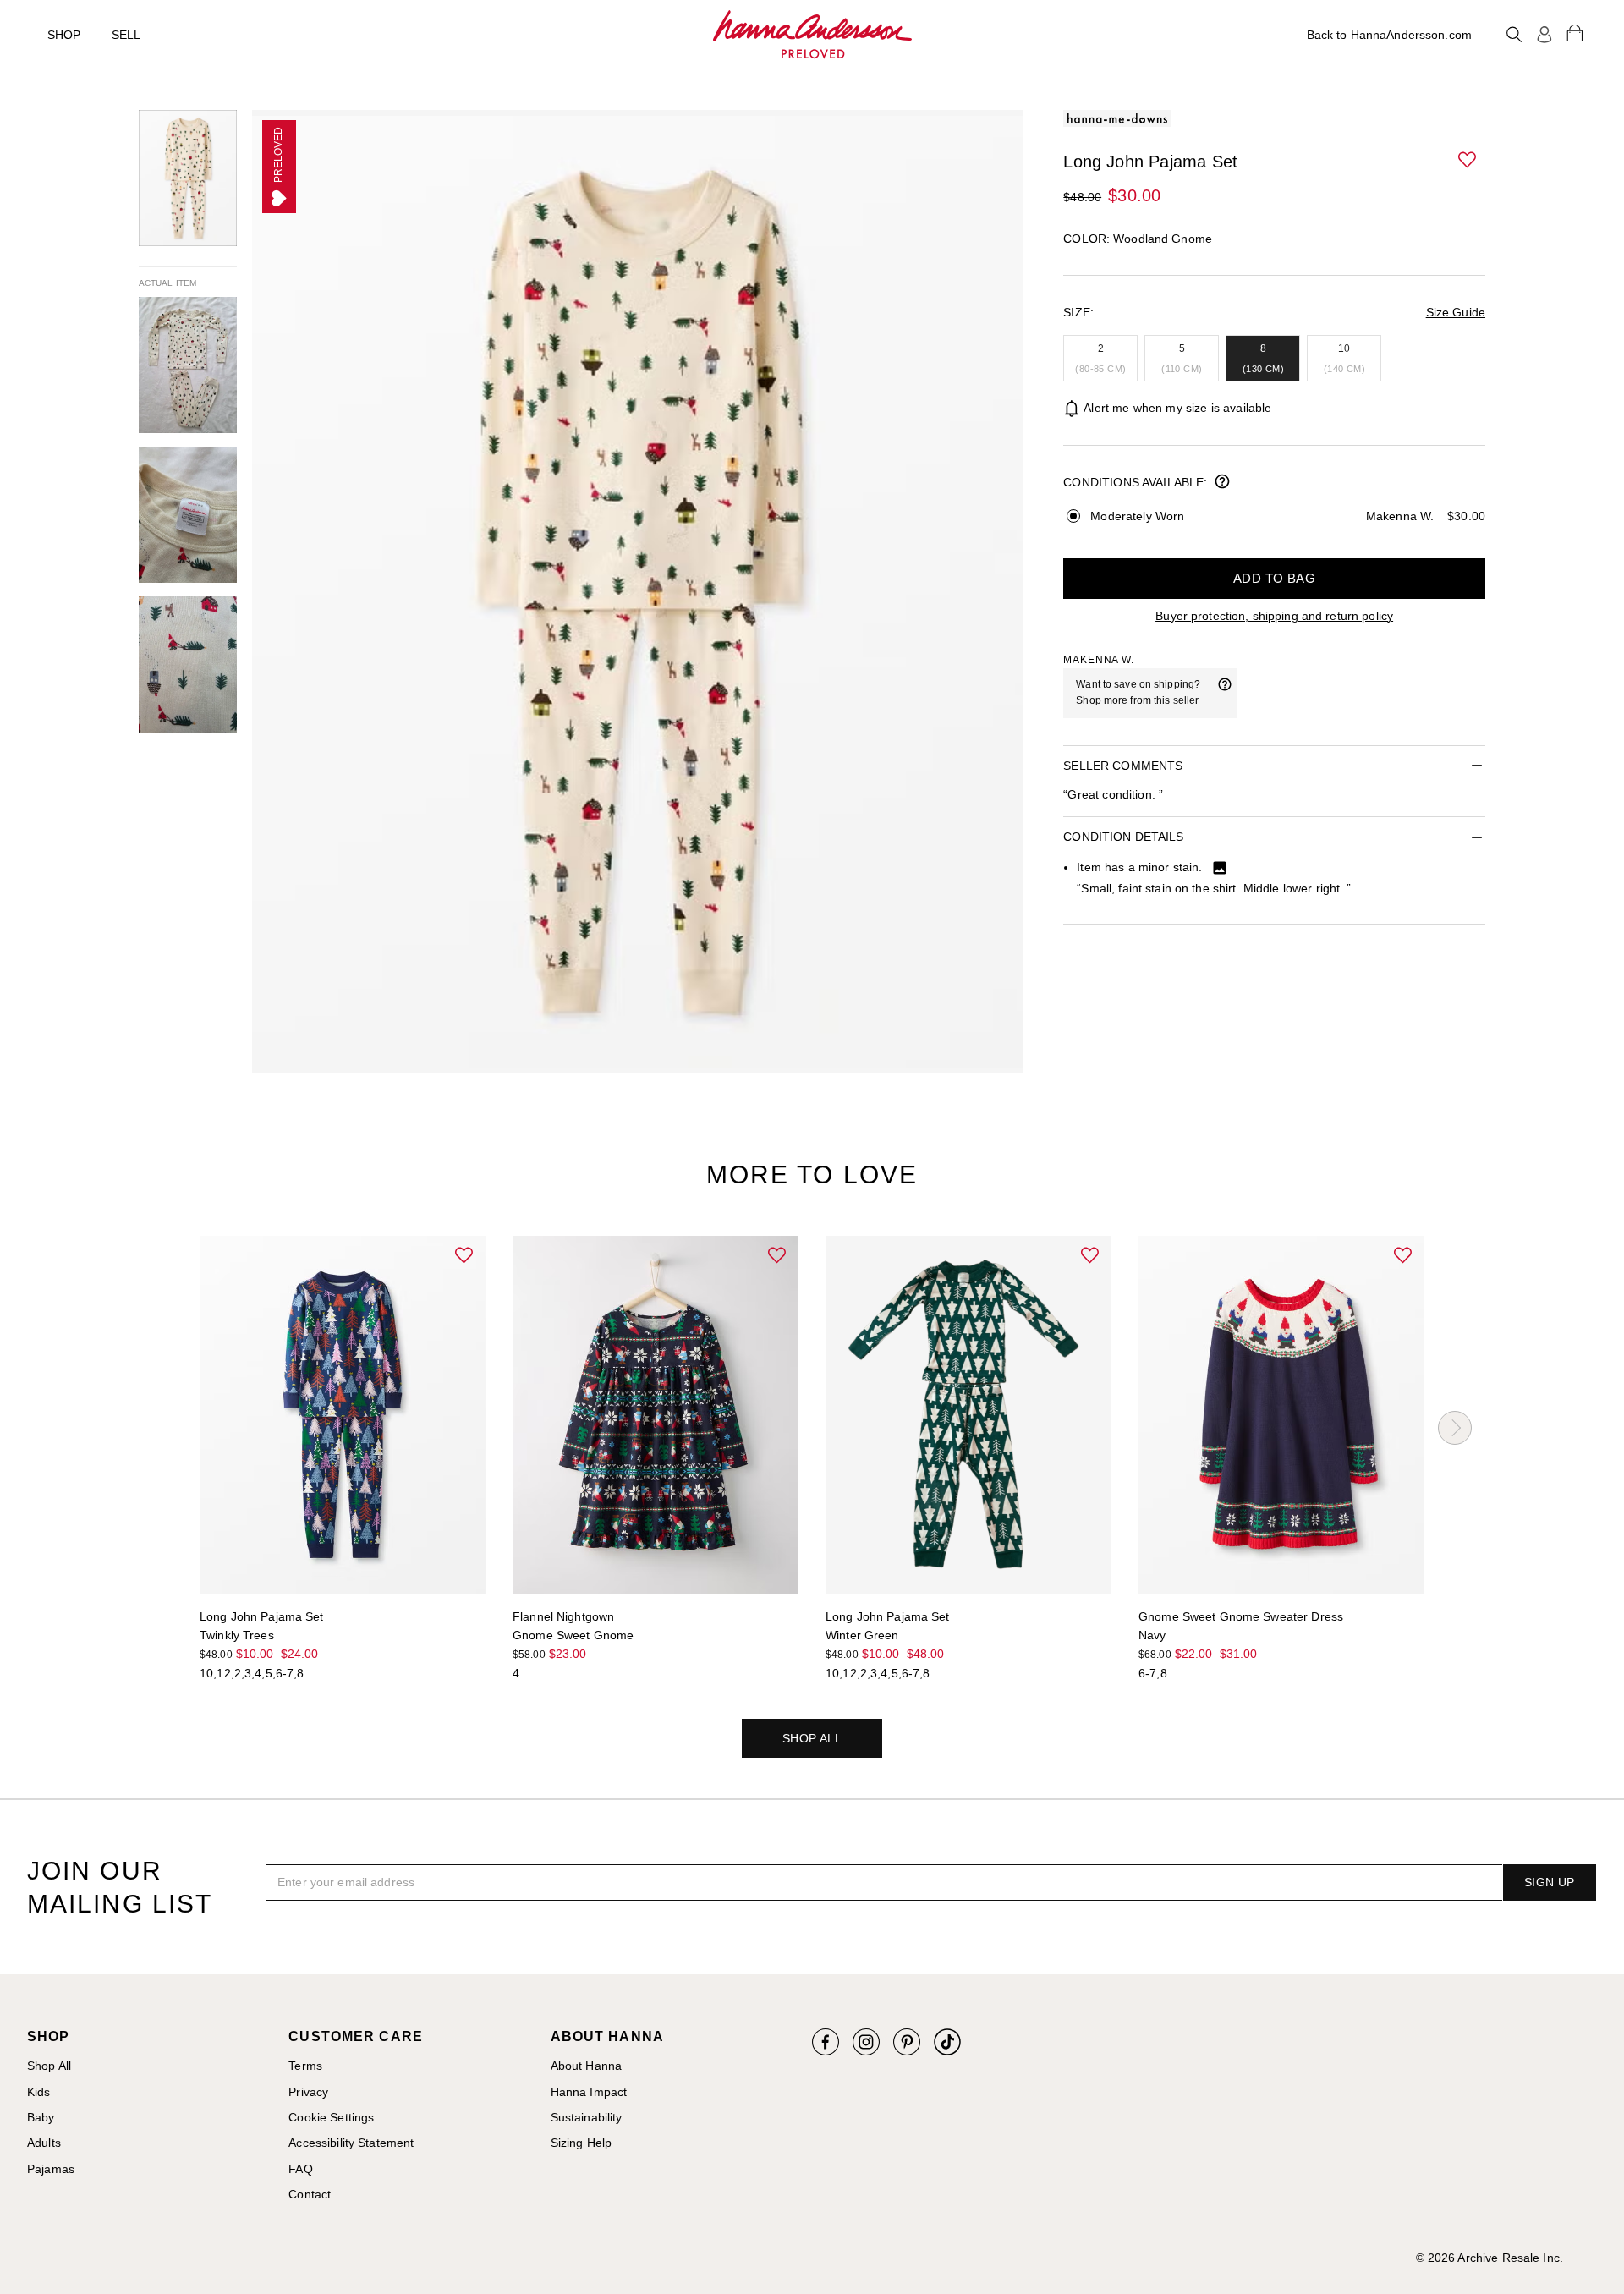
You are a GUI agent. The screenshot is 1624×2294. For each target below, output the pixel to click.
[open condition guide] (1222, 483)
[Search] (1514, 35)
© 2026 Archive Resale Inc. (1490, 2258)
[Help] (1225, 693)
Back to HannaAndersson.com (1389, 35)
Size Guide (1456, 312)
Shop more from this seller (1137, 700)
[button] (1468, 161)
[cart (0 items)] (1575, 32)
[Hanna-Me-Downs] (812, 35)
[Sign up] (1544, 35)
